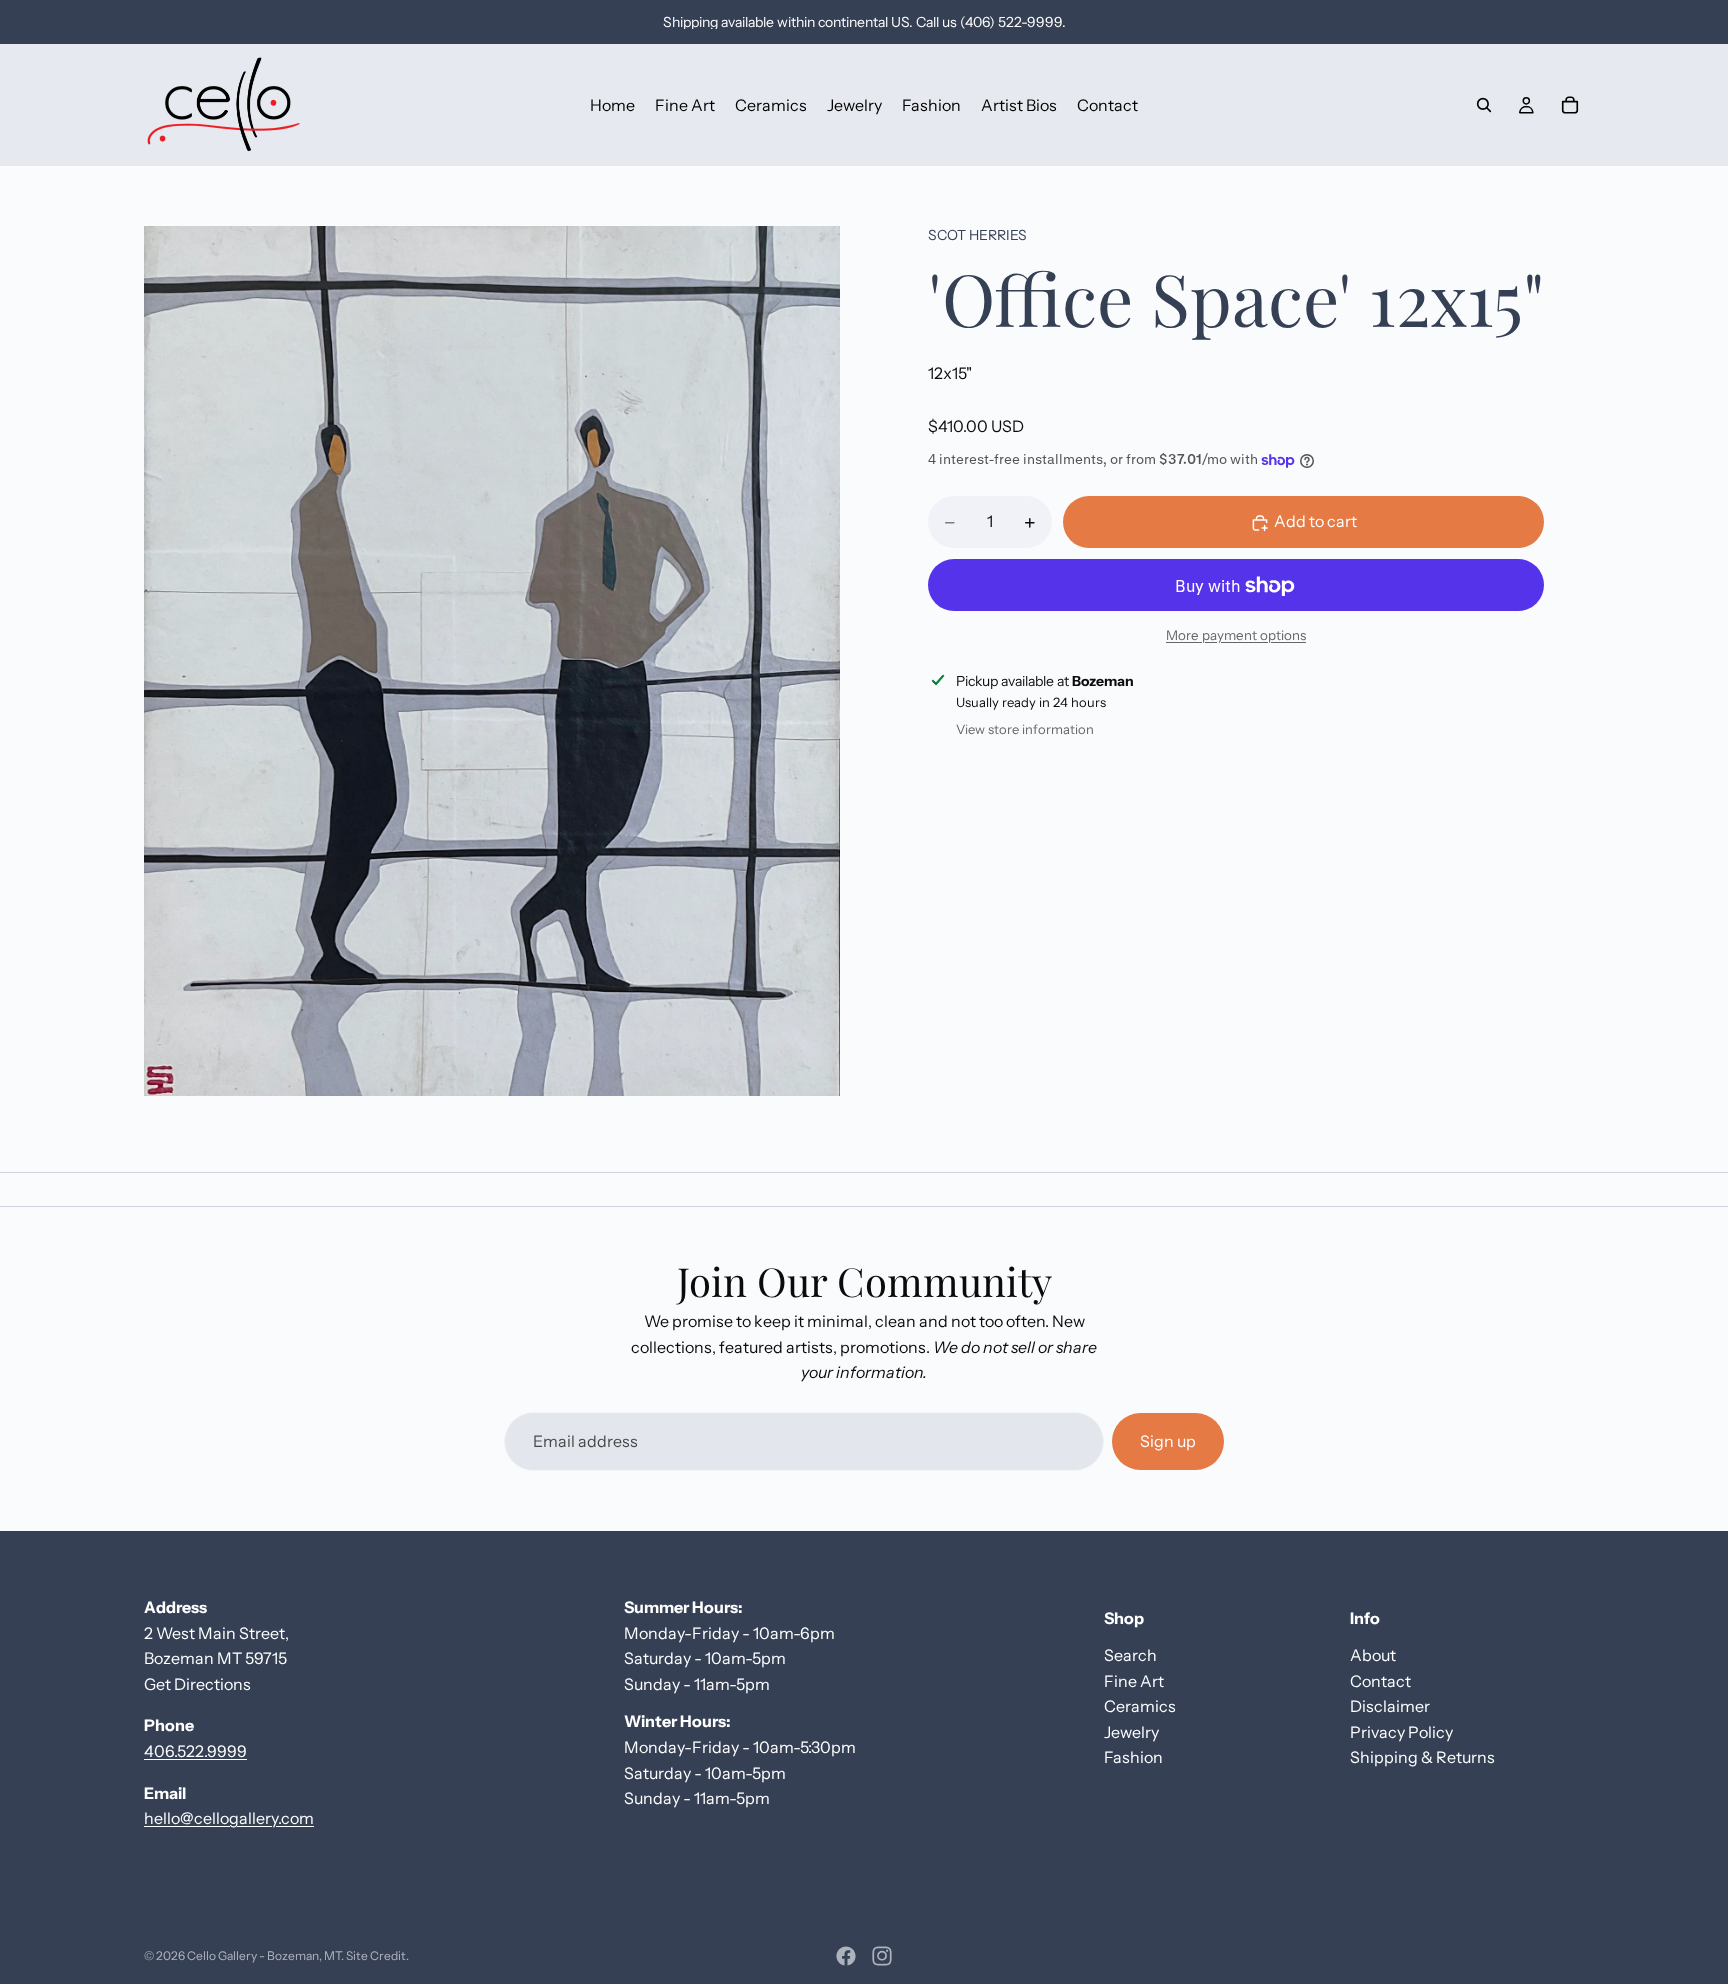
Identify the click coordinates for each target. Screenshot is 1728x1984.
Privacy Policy (1401, 1732)
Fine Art (1134, 1681)
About (1373, 1655)
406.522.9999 (195, 1751)
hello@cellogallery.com (229, 1818)
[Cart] (1570, 105)
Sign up (1168, 1441)
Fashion (1133, 1758)
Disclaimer (1390, 1706)
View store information (1025, 730)
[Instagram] (882, 1956)
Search (1130, 1655)
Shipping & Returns (1422, 1758)
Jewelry (1131, 1732)
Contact (1380, 1681)
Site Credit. (377, 1955)
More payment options (1236, 635)
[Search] (1484, 105)
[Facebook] (846, 1956)
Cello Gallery (222, 1955)
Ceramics (1140, 1706)
